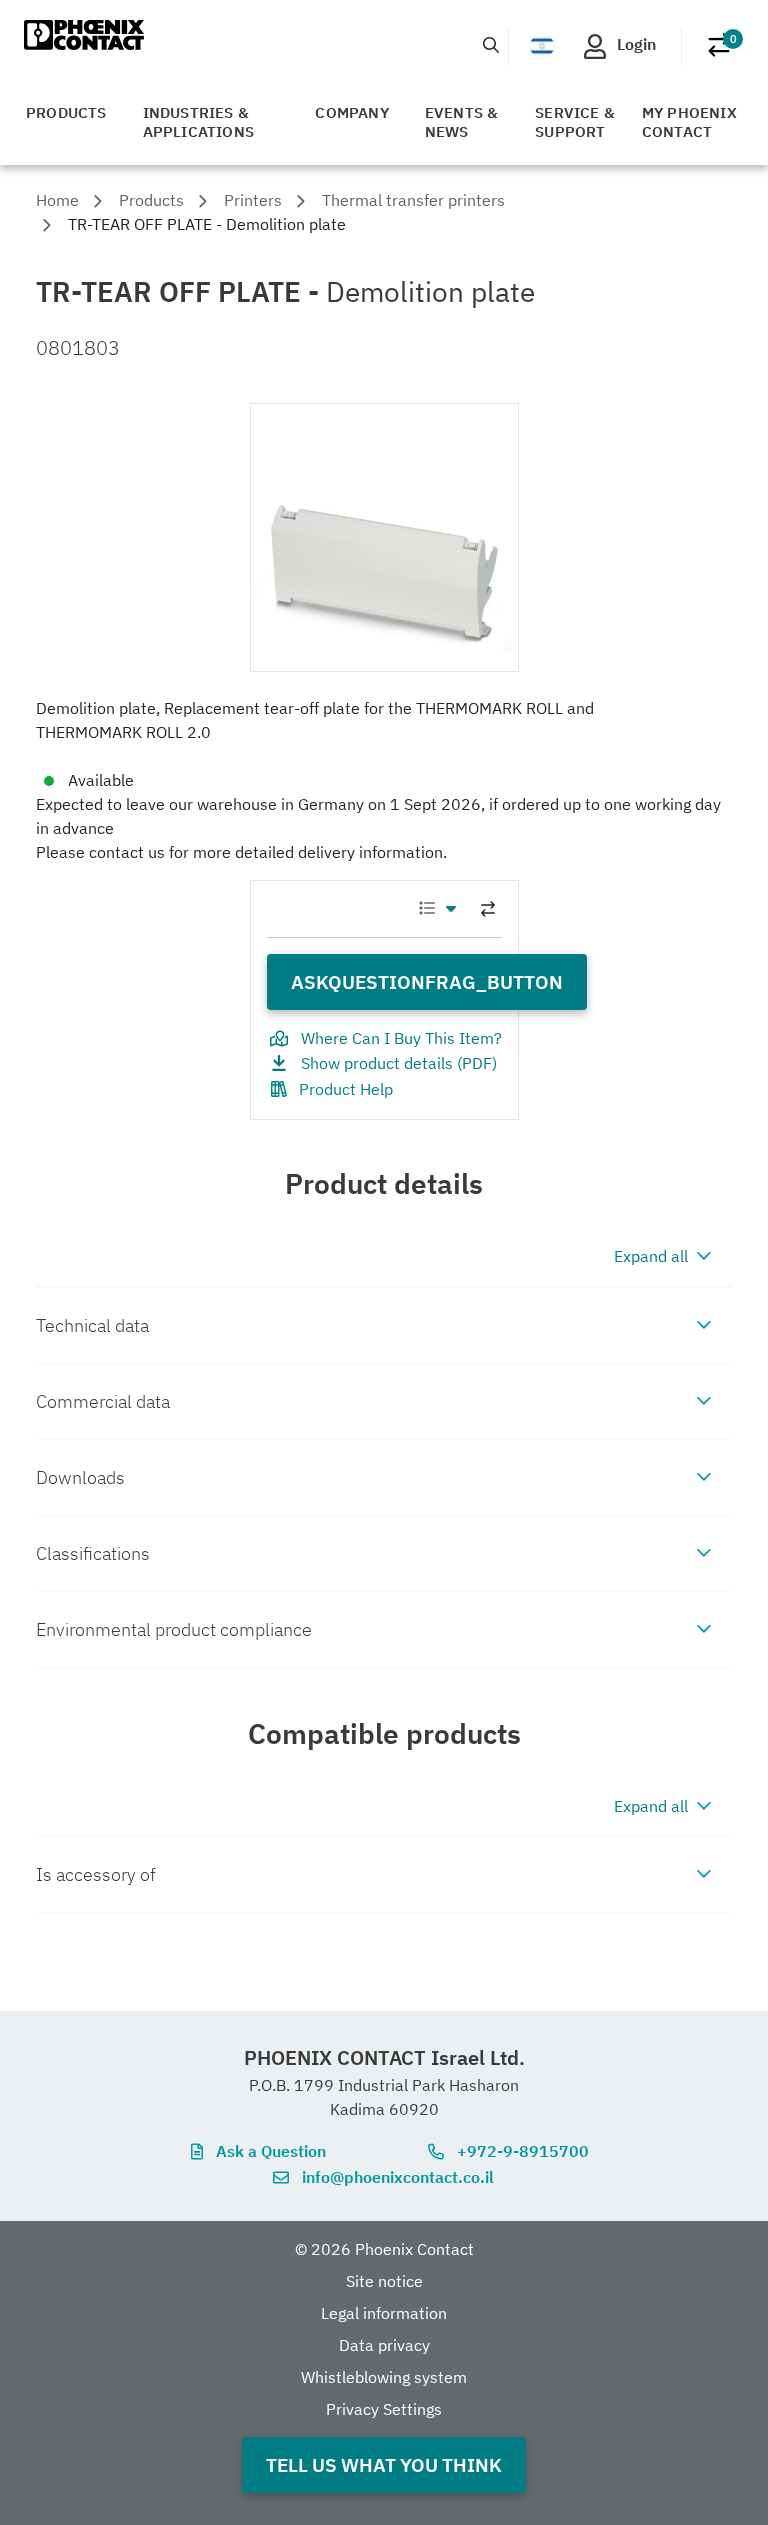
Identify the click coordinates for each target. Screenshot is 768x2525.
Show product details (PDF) (399, 1063)
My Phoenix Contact (689, 122)
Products (66, 112)
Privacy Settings (384, 2409)
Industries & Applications (198, 122)
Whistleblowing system (384, 2377)
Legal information (384, 2313)
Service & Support (575, 122)
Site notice (384, 2281)
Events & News (462, 122)
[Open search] (491, 45)
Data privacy (384, 2345)
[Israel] (542, 46)
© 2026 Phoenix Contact (384, 2249)
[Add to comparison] (488, 909)
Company (351, 112)
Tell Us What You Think (384, 2464)
